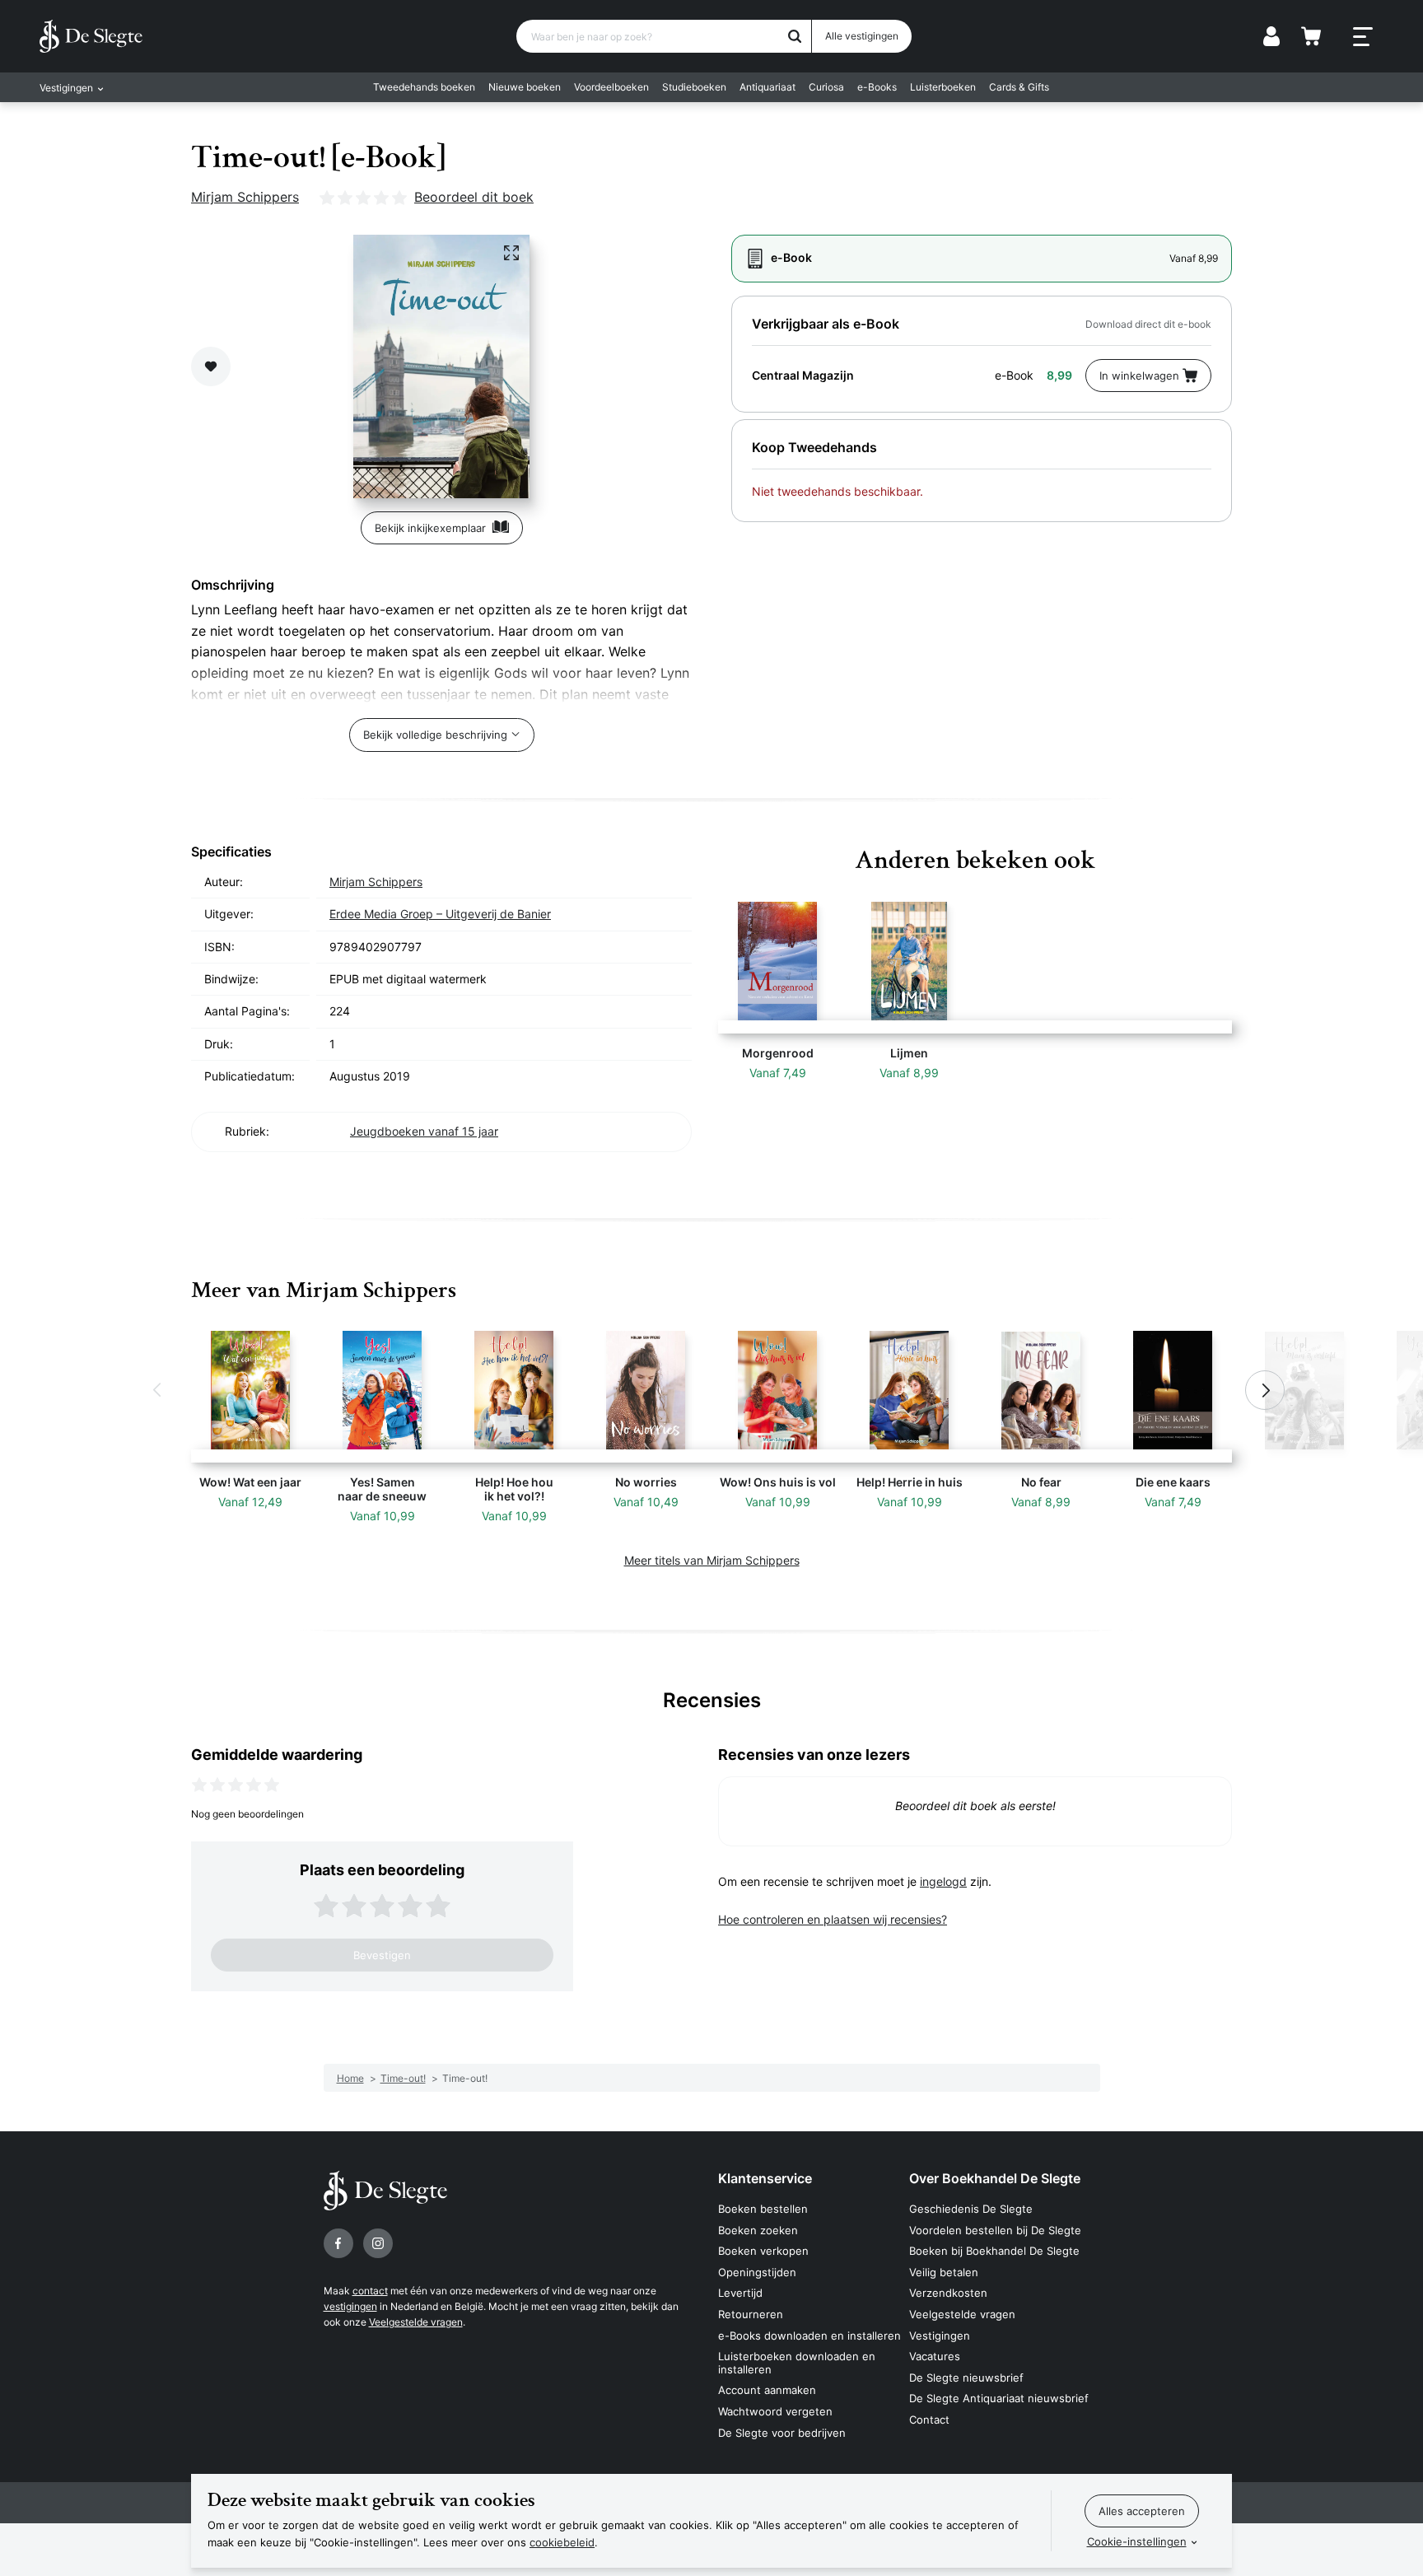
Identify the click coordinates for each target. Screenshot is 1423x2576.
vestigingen (350, 2306)
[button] (158, 1390)
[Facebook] (338, 2243)
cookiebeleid (562, 2542)
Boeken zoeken (758, 2230)
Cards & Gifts (1019, 87)
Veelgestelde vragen (416, 2322)
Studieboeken (694, 87)
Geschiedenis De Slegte (971, 2209)
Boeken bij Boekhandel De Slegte (994, 2251)
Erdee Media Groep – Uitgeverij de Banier (440, 914)
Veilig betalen (944, 2272)
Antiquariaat (767, 87)
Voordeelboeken (611, 87)
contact (370, 2291)
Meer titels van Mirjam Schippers (712, 1560)
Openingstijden (757, 2272)
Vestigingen (940, 2336)
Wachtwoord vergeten (775, 2411)
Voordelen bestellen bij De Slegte (995, 2230)
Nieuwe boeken (525, 87)
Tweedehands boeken (424, 87)
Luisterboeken (943, 87)
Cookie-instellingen (1137, 2541)
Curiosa (826, 87)
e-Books (877, 87)
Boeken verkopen (763, 2251)
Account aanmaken (767, 2390)
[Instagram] (378, 2243)
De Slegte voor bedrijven (782, 2433)
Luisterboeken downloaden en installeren (797, 2363)
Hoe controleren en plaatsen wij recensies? (833, 1919)
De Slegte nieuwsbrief (966, 2378)
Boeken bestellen (763, 2209)
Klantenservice (765, 2178)
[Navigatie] (1363, 37)
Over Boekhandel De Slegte (995, 2178)
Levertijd (740, 2293)
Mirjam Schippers (245, 197)
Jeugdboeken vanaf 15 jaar (424, 1131)
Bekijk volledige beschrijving (435, 735)
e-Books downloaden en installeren (809, 2336)
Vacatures (935, 2356)
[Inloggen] (1271, 36)
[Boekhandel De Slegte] (91, 36)
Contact (929, 2420)
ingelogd (943, 1881)
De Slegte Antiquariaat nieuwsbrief (999, 2398)
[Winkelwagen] (1311, 36)
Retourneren (751, 2314)
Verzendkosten (948, 2293)
